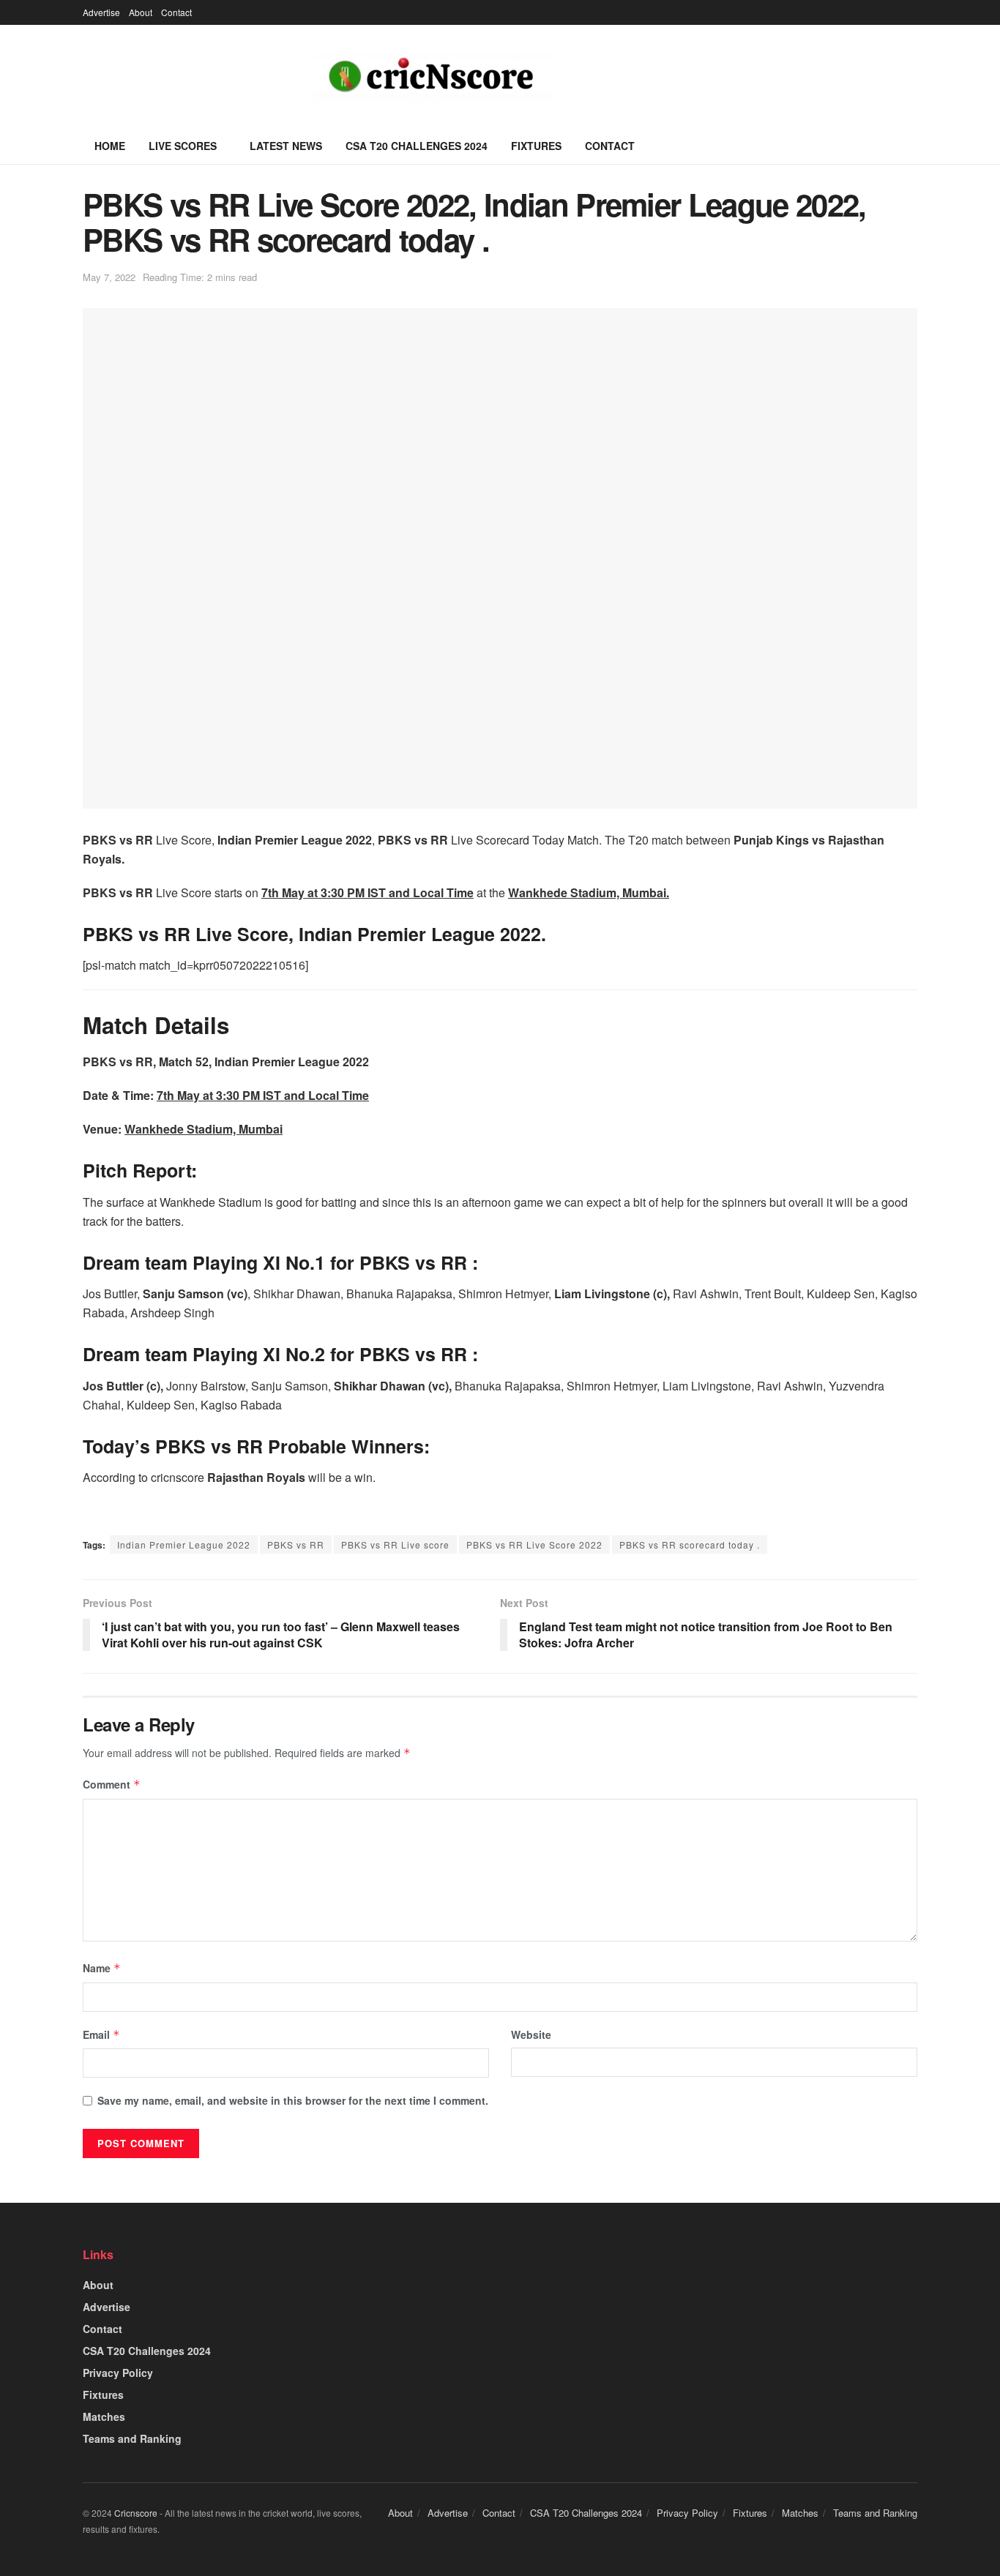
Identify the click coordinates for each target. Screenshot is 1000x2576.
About (141, 12)
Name (102, 1968)
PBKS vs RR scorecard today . (690, 1545)
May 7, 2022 (109, 277)
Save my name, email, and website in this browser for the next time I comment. (293, 2100)
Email (101, 2034)
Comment (112, 1784)
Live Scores (183, 146)
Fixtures (536, 146)
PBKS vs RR (296, 1545)
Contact (176, 12)
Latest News (286, 146)
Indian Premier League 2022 (184, 1545)
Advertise (101, 12)
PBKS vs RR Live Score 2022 (534, 1545)
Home (110, 146)
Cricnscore (136, 2513)
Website (531, 2034)
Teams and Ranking (132, 2438)
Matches (104, 2416)
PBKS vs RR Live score (395, 1545)
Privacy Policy (118, 2373)
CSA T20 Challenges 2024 (417, 146)
